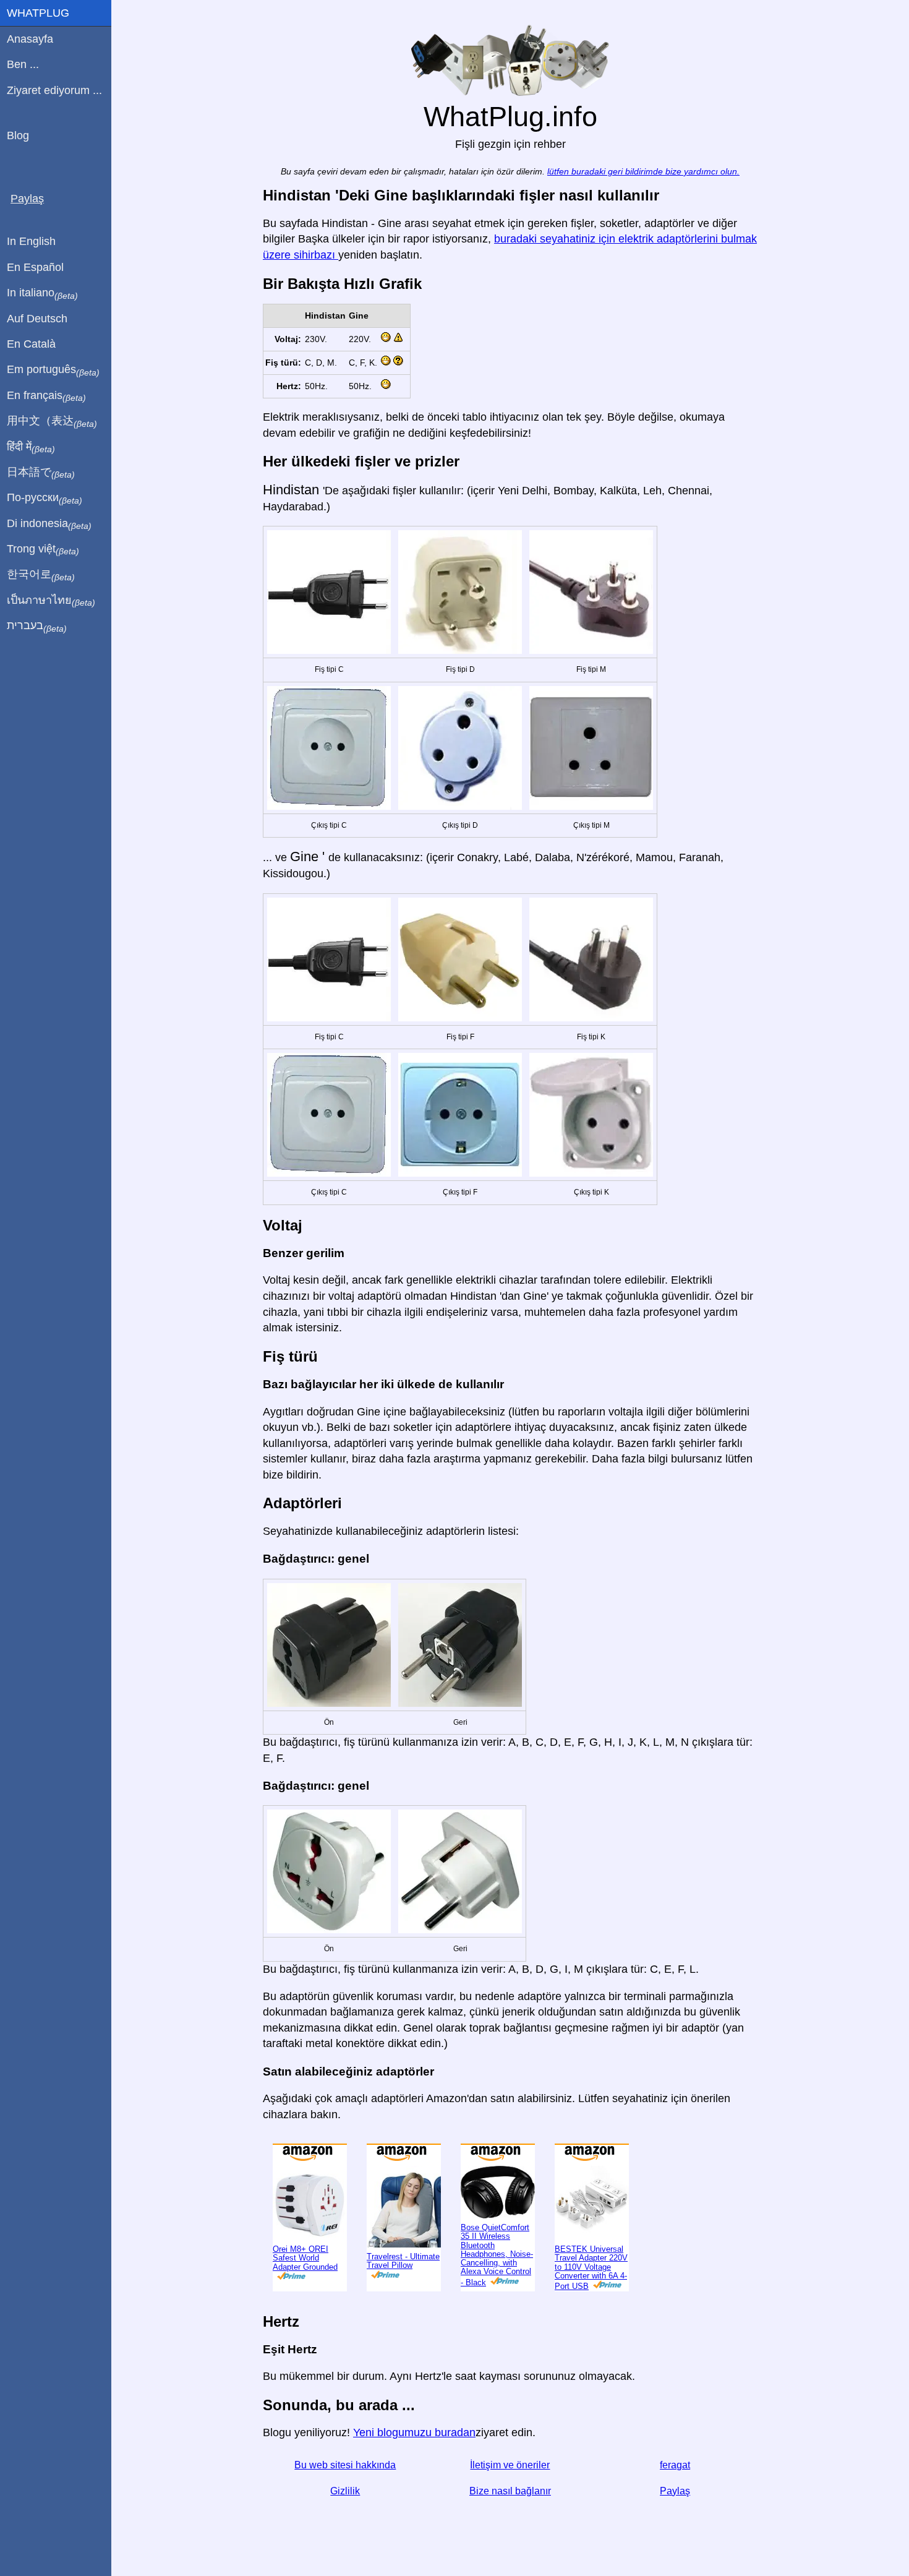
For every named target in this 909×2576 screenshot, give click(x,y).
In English (31, 241)
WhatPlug (38, 13)
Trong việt (43, 549)
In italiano (42, 293)
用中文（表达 (52, 421)
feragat (675, 2465)
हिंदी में (31, 447)
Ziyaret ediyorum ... (54, 90)
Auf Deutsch (37, 319)
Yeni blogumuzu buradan (414, 2432)
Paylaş (675, 2491)
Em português (53, 370)
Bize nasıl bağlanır (510, 2491)
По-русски (45, 498)
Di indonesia (49, 524)
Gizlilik (345, 2491)
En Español (35, 267)
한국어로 (41, 575)
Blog (18, 135)
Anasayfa (30, 39)
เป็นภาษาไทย (51, 601)
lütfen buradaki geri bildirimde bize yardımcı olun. (643, 172)
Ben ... (23, 64)
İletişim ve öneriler (510, 2465)
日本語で (41, 473)
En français (46, 396)
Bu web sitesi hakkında (345, 2465)
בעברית (37, 626)
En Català (31, 344)
